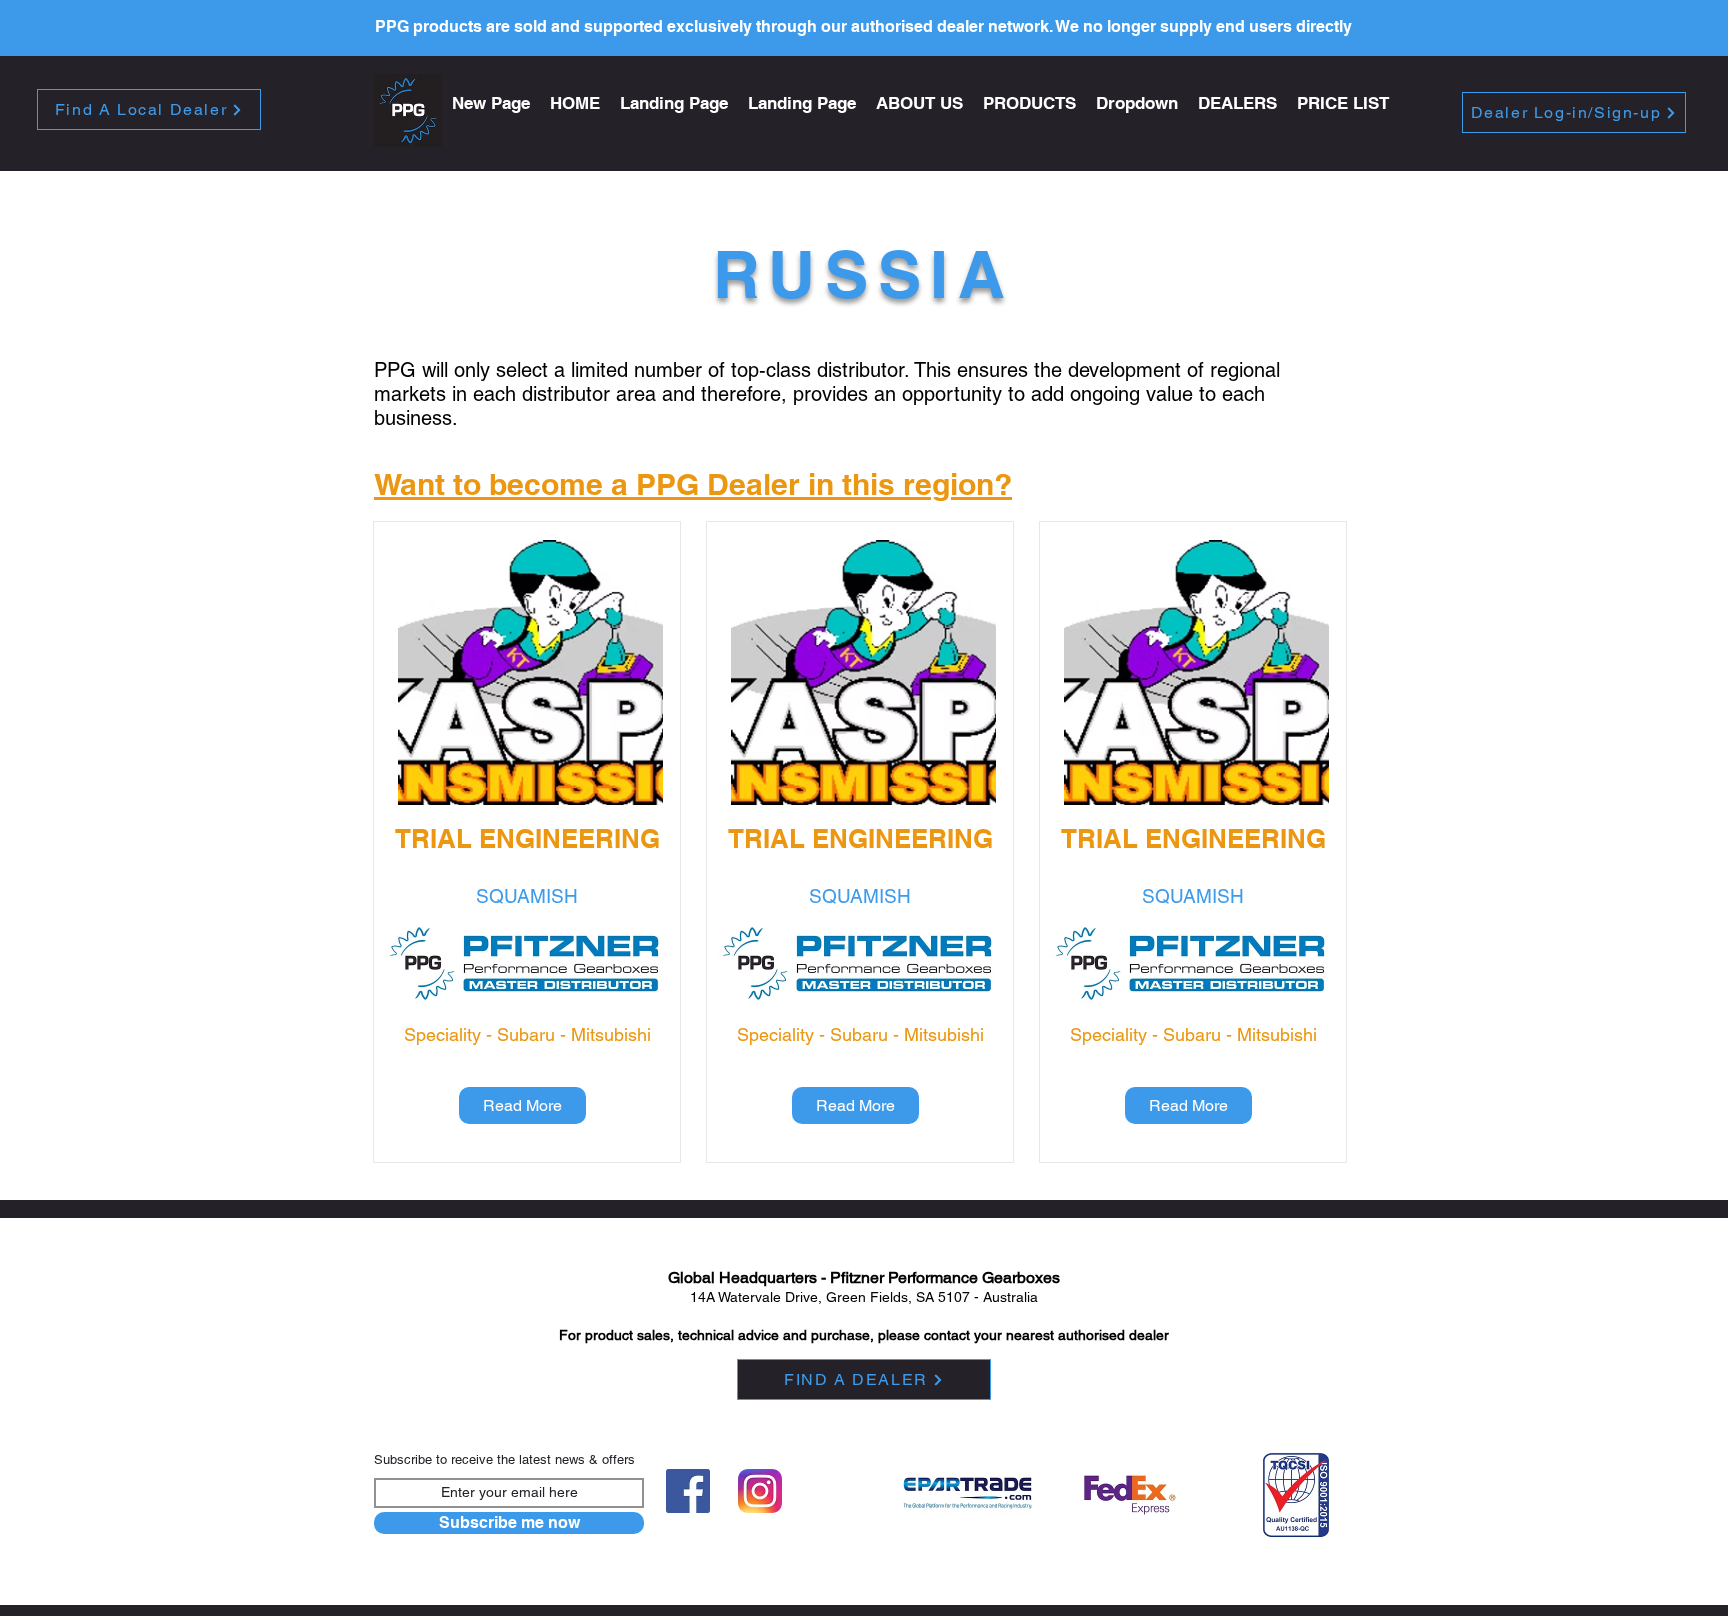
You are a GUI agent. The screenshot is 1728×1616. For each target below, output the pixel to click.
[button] (1029, 103)
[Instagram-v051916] (760, 1491)
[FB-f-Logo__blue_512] (688, 1491)
